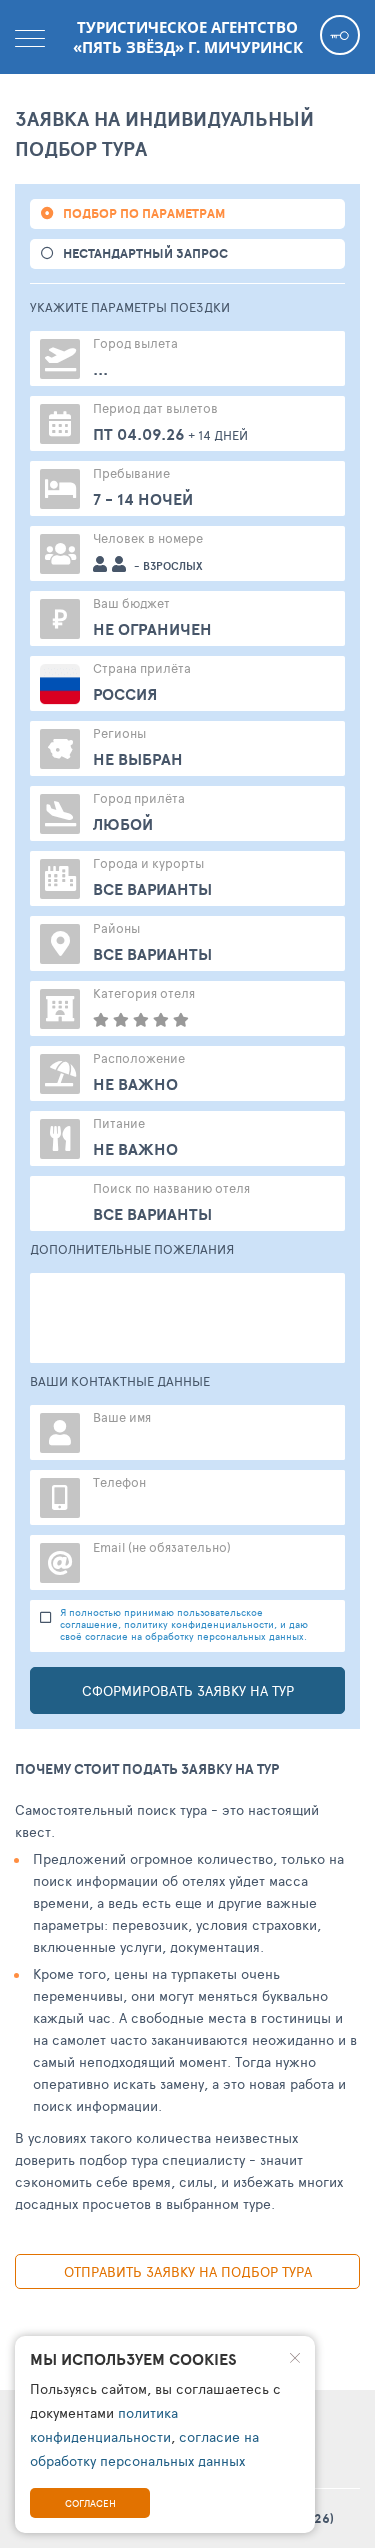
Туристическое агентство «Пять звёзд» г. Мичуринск (188, 37)
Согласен (90, 2503)
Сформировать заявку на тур (188, 1690)
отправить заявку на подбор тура (188, 2271)
